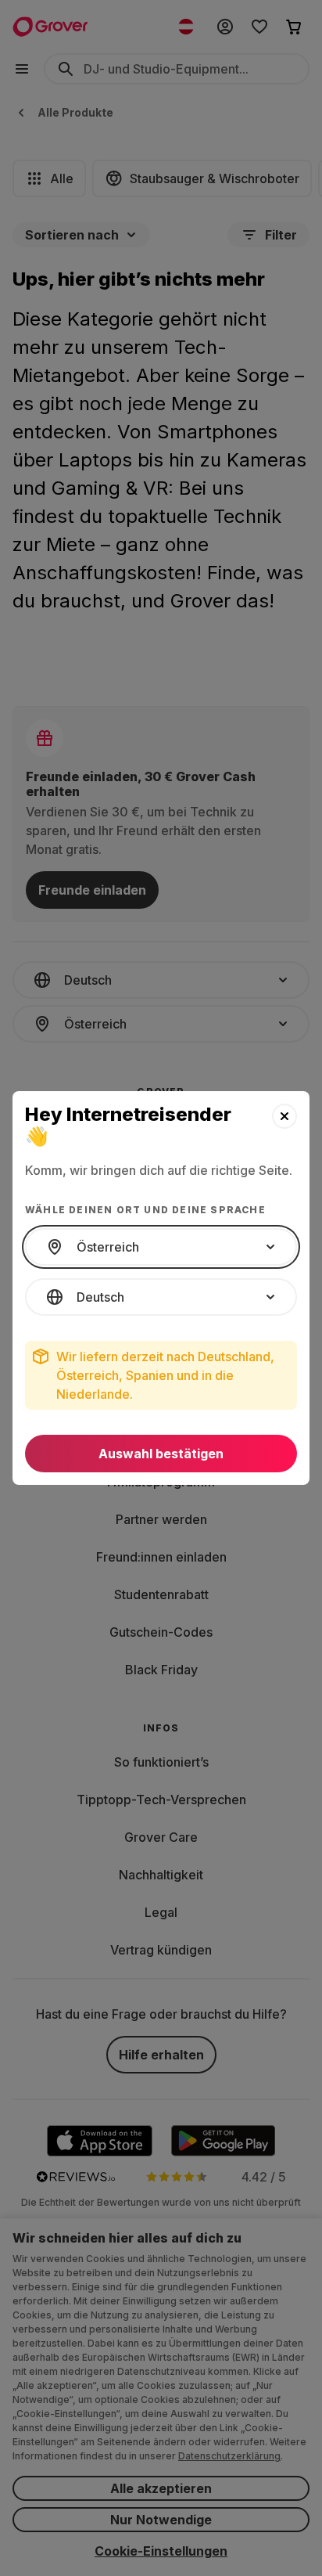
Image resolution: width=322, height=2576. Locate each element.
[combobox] (161, 1247)
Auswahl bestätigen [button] (161, 1454)
